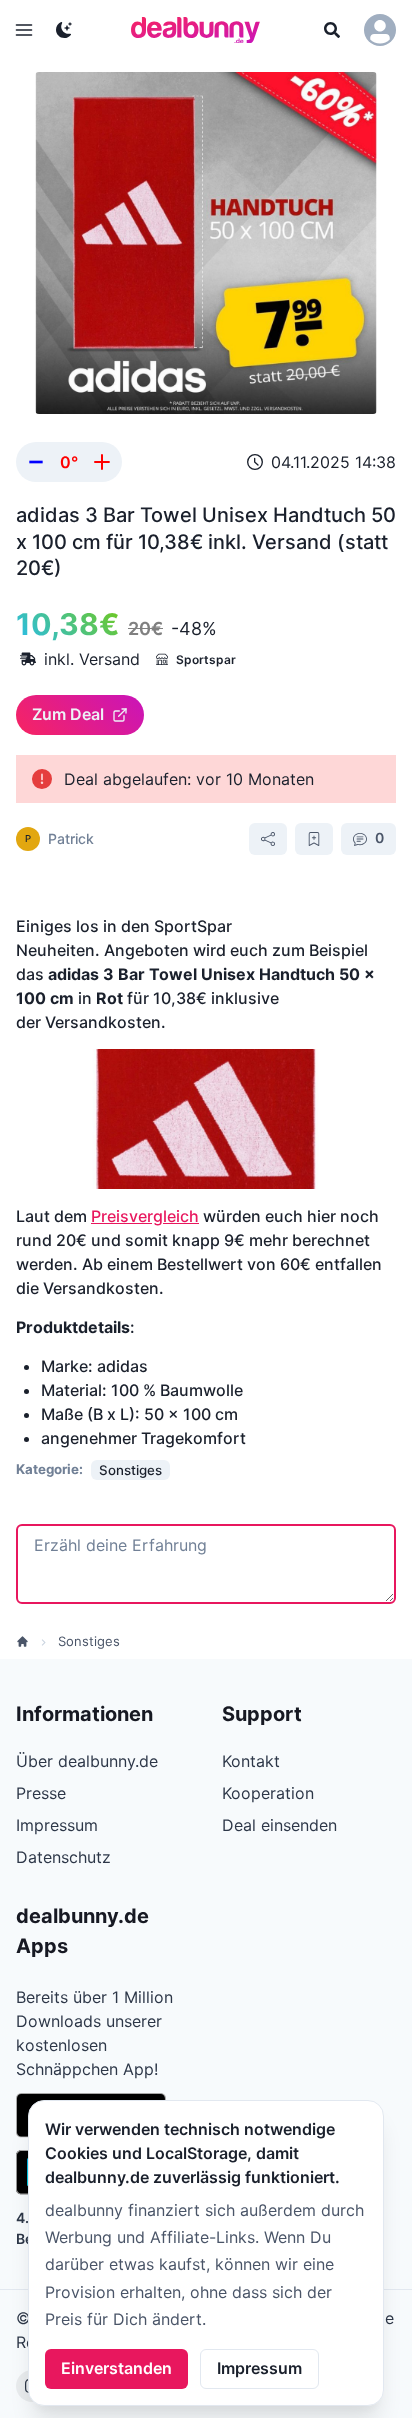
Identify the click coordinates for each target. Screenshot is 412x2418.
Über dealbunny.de (87, 1761)
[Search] (332, 30)
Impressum (259, 2368)
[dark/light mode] (64, 30)
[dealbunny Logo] (202, 30)
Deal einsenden (279, 1825)
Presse (41, 1793)
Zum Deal (68, 714)
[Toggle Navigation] (24, 30)
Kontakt (251, 1761)
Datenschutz (63, 1857)
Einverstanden (116, 2368)
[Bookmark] (314, 839)
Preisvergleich (145, 1216)
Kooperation (268, 1793)
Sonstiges (89, 1641)
